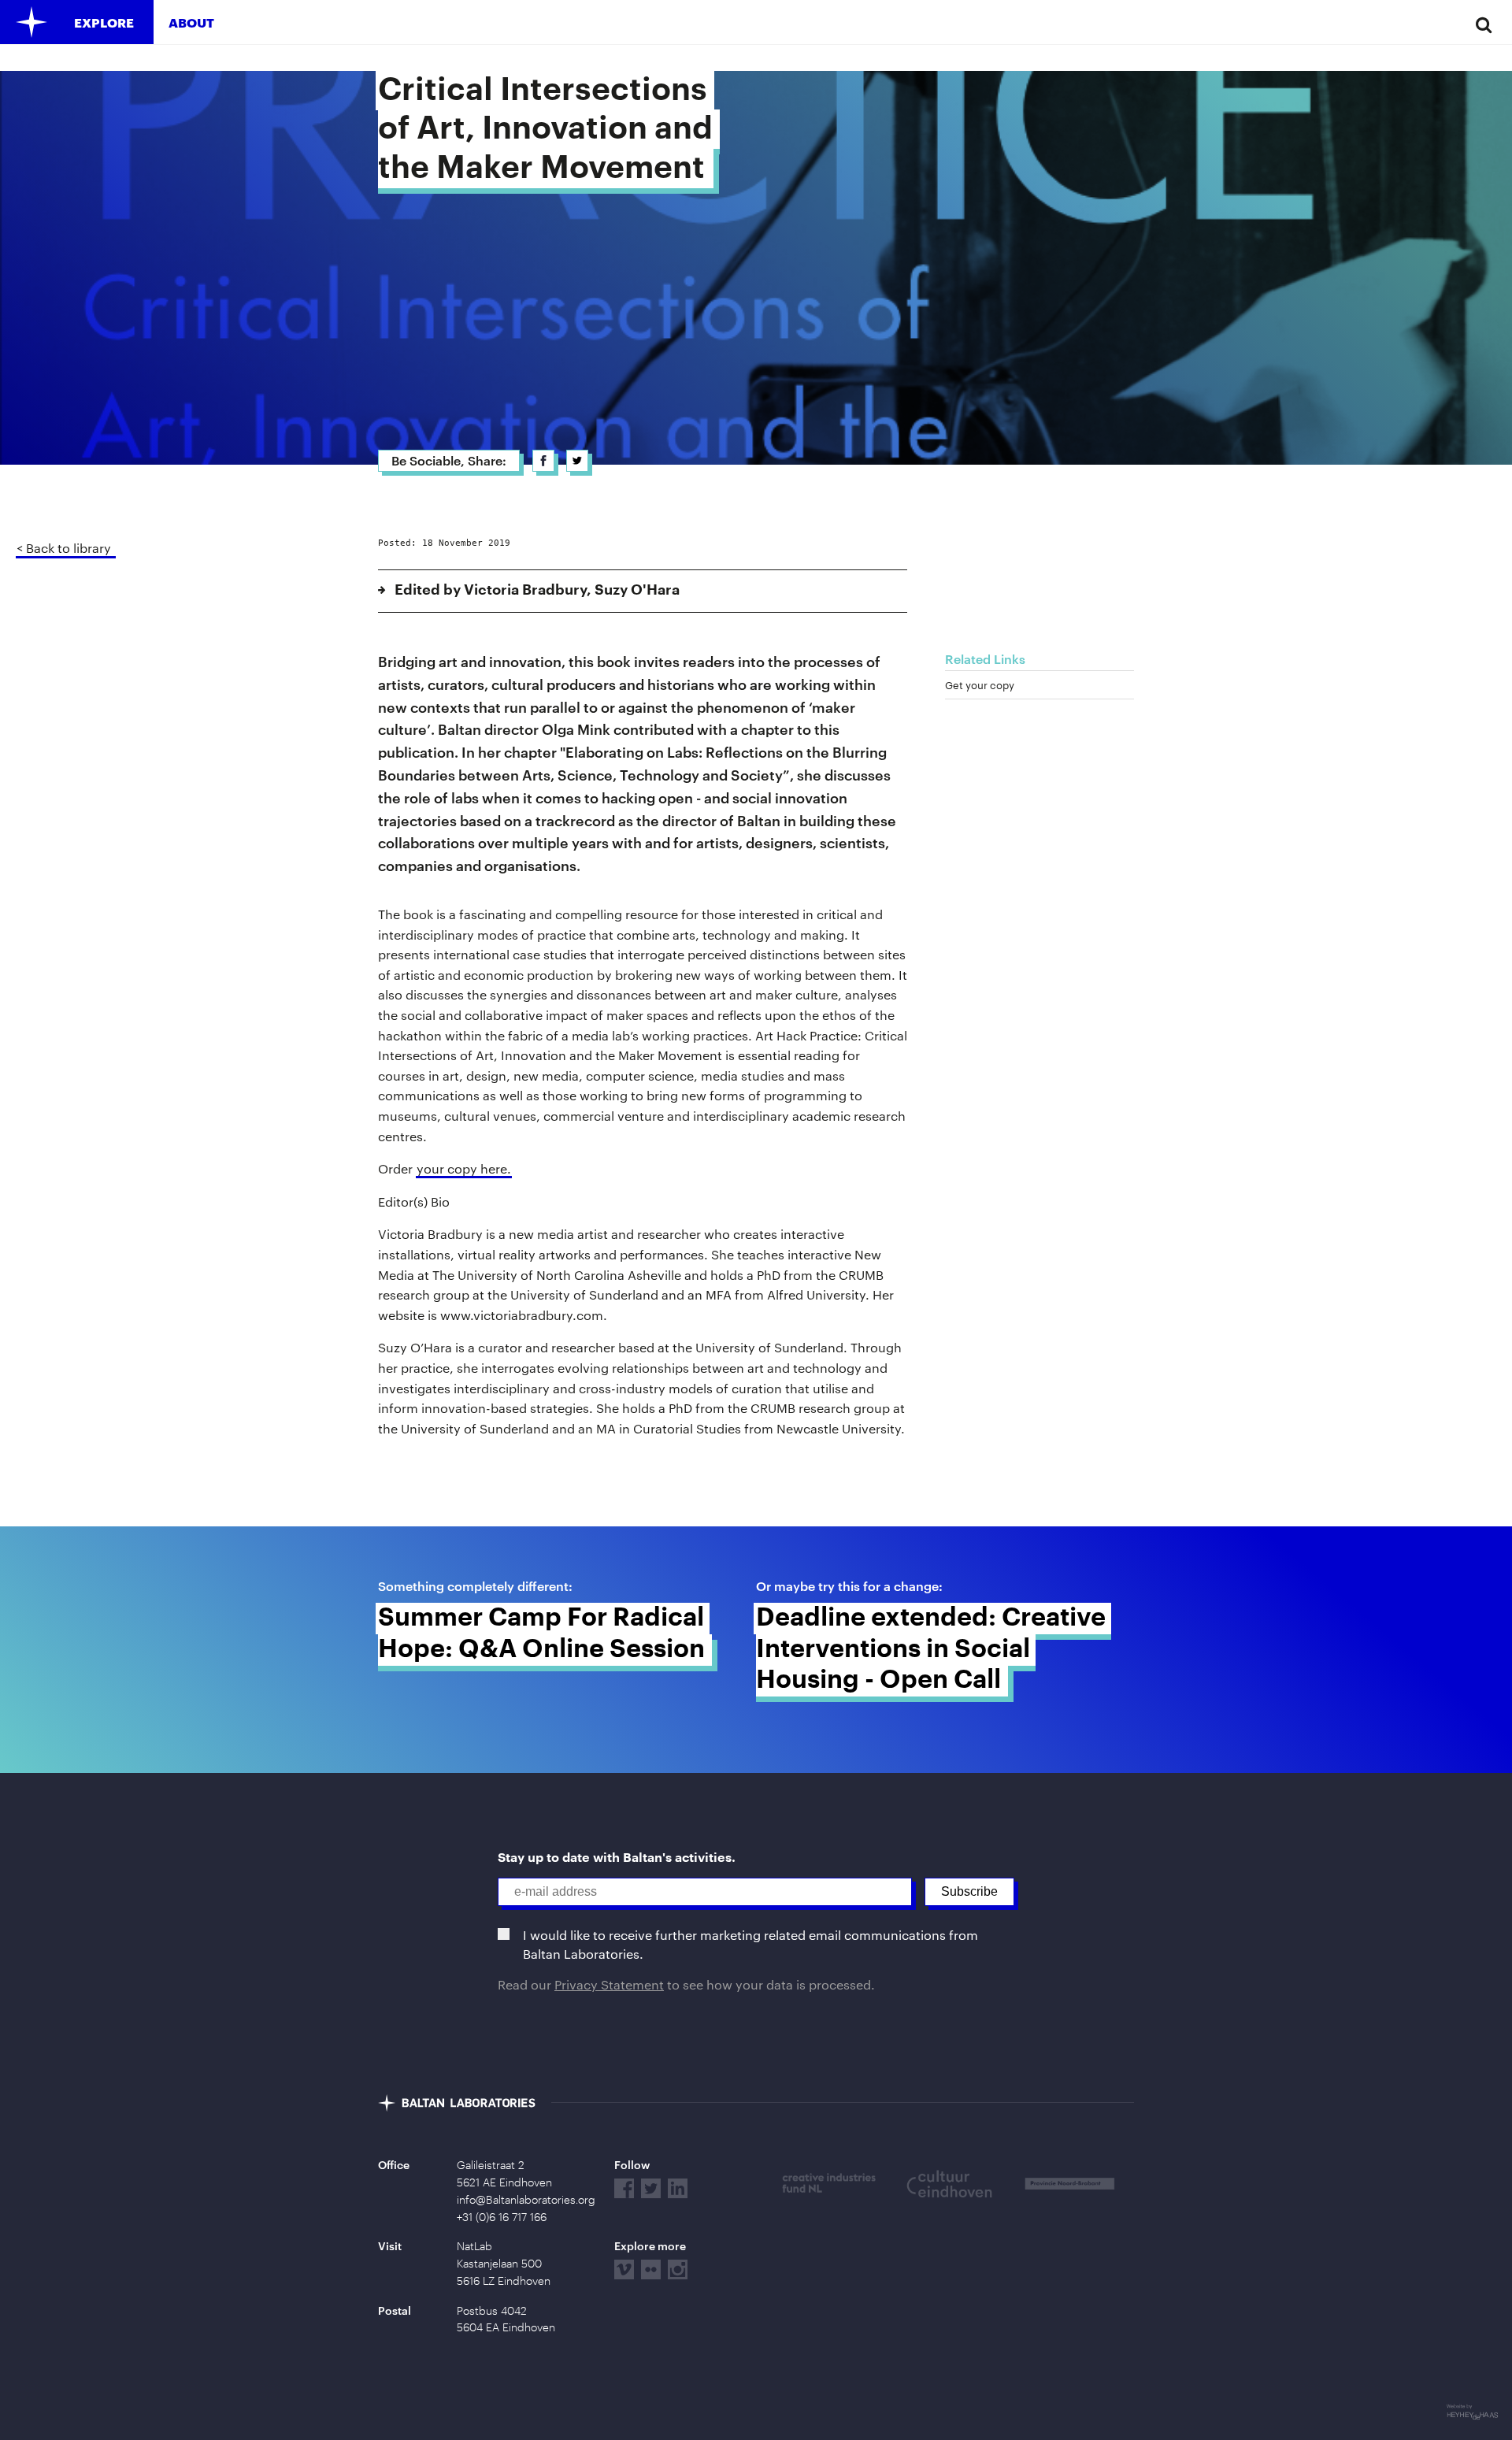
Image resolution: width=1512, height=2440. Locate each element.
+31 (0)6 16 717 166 (502, 2217)
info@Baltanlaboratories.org (526, 2200)
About (191, 22)
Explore (104, 22)
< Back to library (64, 548)
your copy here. (464, 1168)
